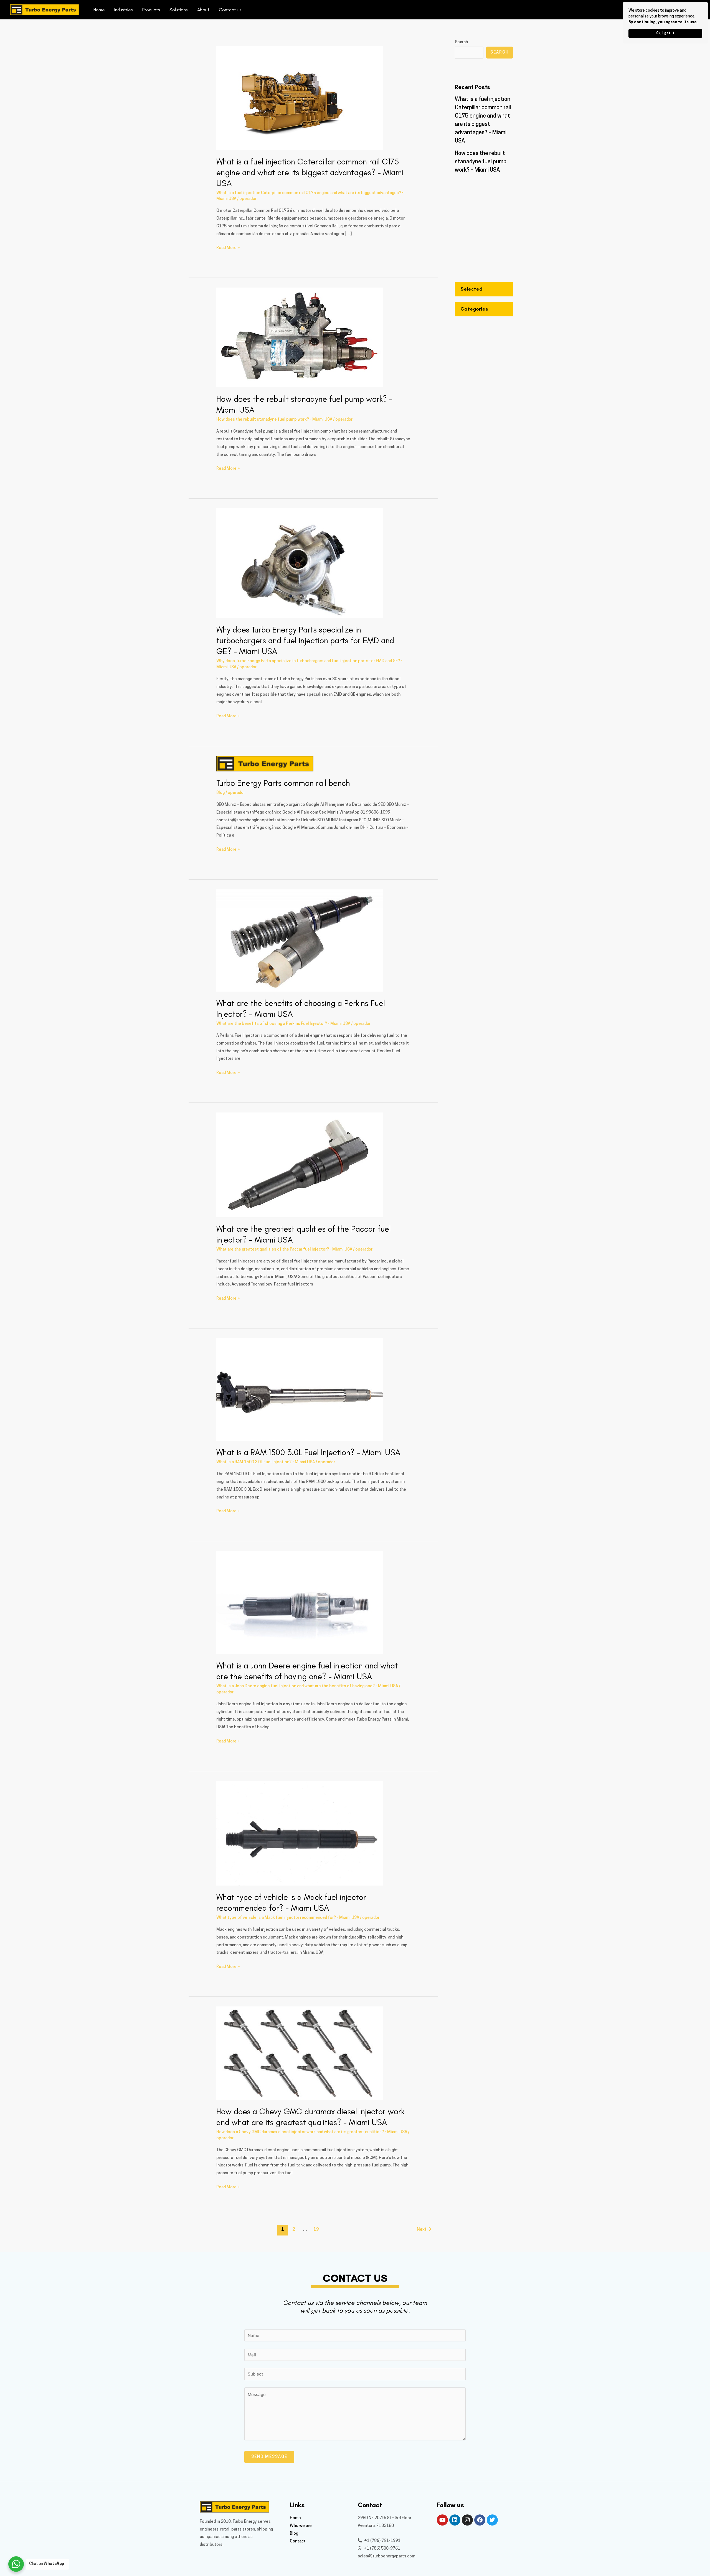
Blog (220, 793)
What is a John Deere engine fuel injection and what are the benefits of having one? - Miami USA (307, 1686)
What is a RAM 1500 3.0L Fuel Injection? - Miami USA (266, 1462)
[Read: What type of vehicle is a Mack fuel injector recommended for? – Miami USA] (300, 1833)
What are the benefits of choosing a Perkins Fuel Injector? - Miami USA (283, 1024)
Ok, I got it (665, 33)
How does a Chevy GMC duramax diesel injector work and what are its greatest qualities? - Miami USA (312, 2132)
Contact (298, 2541)
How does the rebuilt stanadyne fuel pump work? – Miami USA (481, 162)
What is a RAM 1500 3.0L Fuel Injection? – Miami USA (308, 1452)
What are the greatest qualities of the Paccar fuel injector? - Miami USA (284, 1250)
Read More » (228, 247)
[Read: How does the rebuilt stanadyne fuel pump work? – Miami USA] (300, 338)
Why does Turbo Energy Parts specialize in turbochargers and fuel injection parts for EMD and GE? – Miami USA (305, 640)
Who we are (301, 2526)
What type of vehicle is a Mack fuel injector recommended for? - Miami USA (288, 1918)
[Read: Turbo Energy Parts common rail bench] (265, 764)
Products (151, 10)
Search (461, 42)
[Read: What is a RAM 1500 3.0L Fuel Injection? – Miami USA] (300, 1390)
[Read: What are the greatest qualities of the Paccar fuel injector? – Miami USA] (300, 1165)
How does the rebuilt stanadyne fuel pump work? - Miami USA (274, 420)
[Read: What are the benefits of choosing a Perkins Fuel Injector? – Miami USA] (300, 940)
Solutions (179, 10)
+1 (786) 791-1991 (382, 2541)
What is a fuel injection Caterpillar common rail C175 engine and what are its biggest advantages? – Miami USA (310, 172)
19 (316, 2230)
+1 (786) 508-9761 (382, 2549)
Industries (124, 10)
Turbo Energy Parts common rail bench (283, 783)
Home (99, 10)
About (203, 10)
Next (424, 2230)
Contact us (230, 10)
